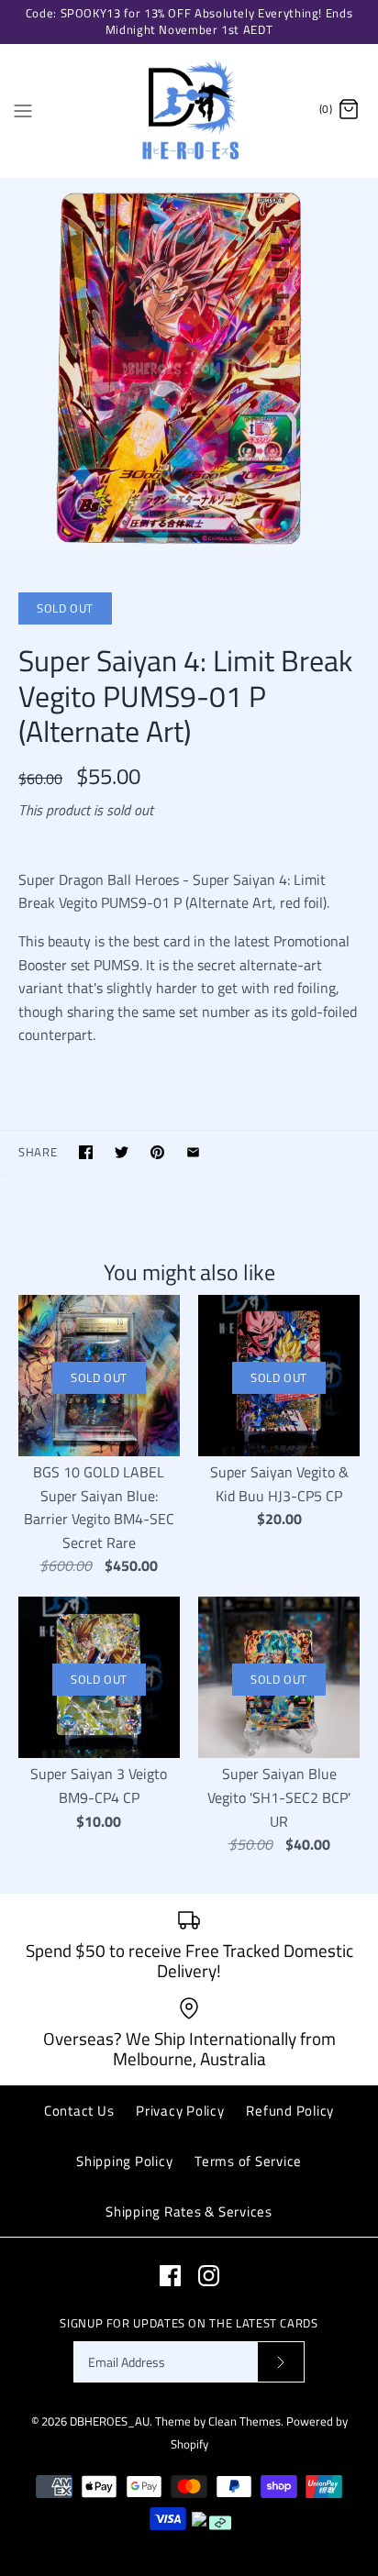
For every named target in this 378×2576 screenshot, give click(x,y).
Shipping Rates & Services (189, 2211)
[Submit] (281, 2362)
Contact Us (79, 2111)
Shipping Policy (124, 2161)
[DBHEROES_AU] (189, 111)
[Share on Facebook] (86, 1152)
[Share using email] (193, 1152)
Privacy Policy (180, 2111)
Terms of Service (248, 2161)
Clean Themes (245, 2421)
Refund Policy (290, 2111)
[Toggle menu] (23, 109)
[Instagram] (209, 2276)
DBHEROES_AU (110, 2421)
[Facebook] (170, 2276)
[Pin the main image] (157, 1152)
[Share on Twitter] (122, 1152)
